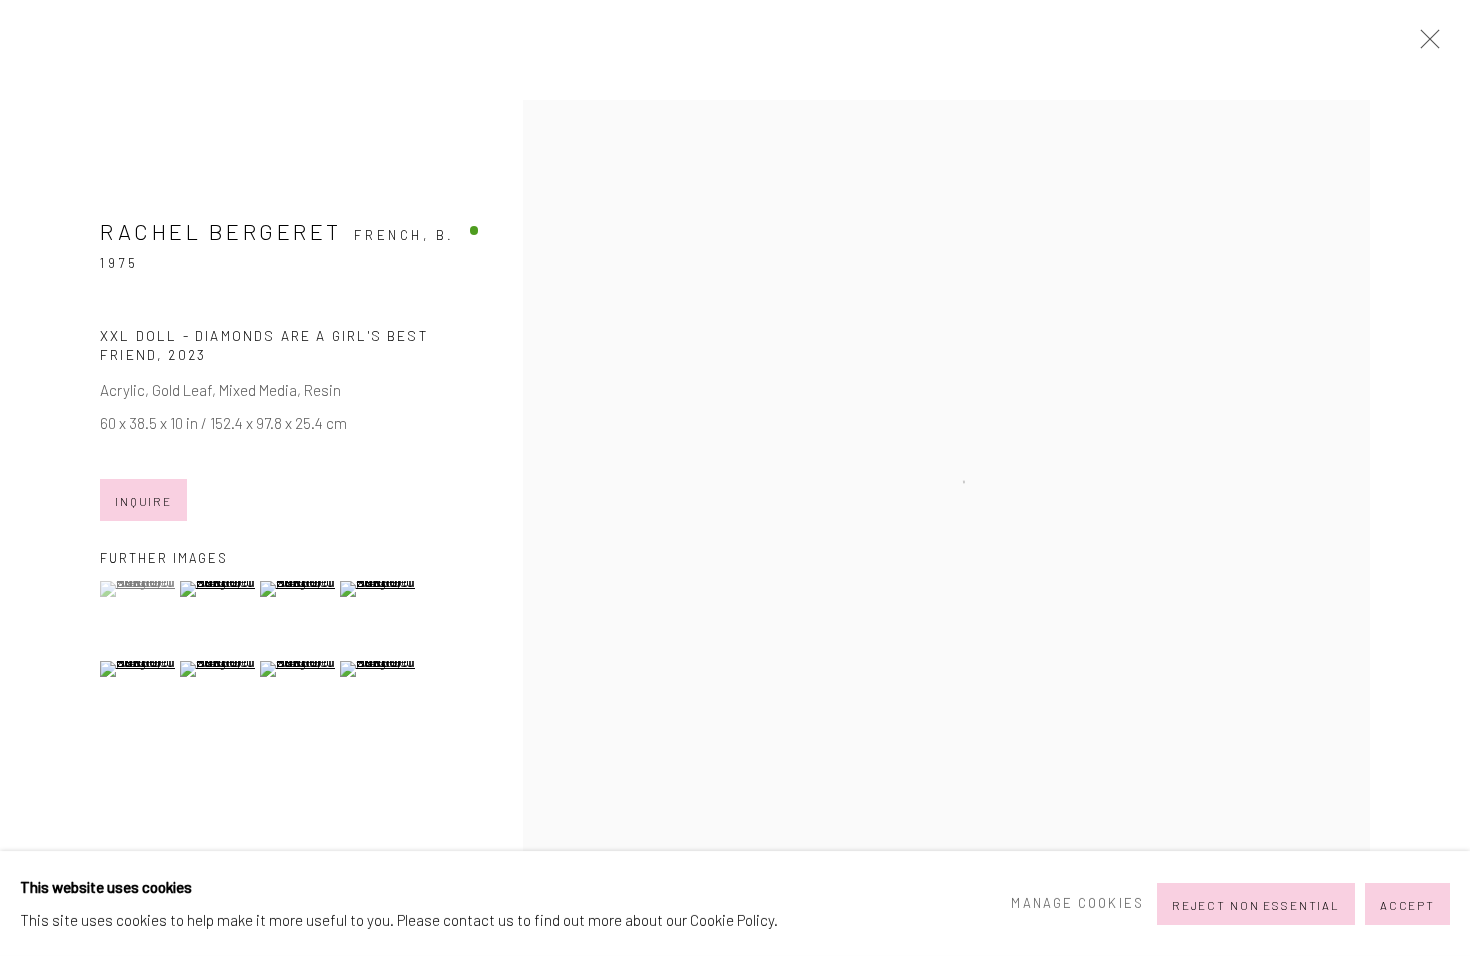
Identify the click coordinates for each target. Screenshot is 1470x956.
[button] (137, 589)
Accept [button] (1407, 904)
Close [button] (1425, 45)
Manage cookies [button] (1077, 903)
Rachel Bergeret (221, 231)
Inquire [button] (143, 501)
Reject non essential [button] (1256, 904)
